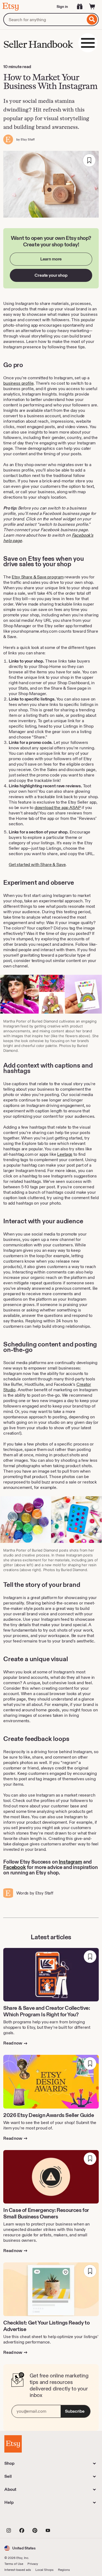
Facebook (15, 1867)
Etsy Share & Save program (38, 577)
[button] (20, 2548)
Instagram (70, 1862)
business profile (18, 383)
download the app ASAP (58, 808)
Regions (64, 2570)
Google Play (64, 2519)
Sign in (62, 7)
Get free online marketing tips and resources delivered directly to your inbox (59, 2385)
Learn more (51, 259)
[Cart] (92, 7)
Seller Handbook (38, 44)
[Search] (92, 20)
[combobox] (44, 20)
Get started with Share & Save (37, 864)
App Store (23, 2519)
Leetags (65, 1154)
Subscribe (75, 2411)
